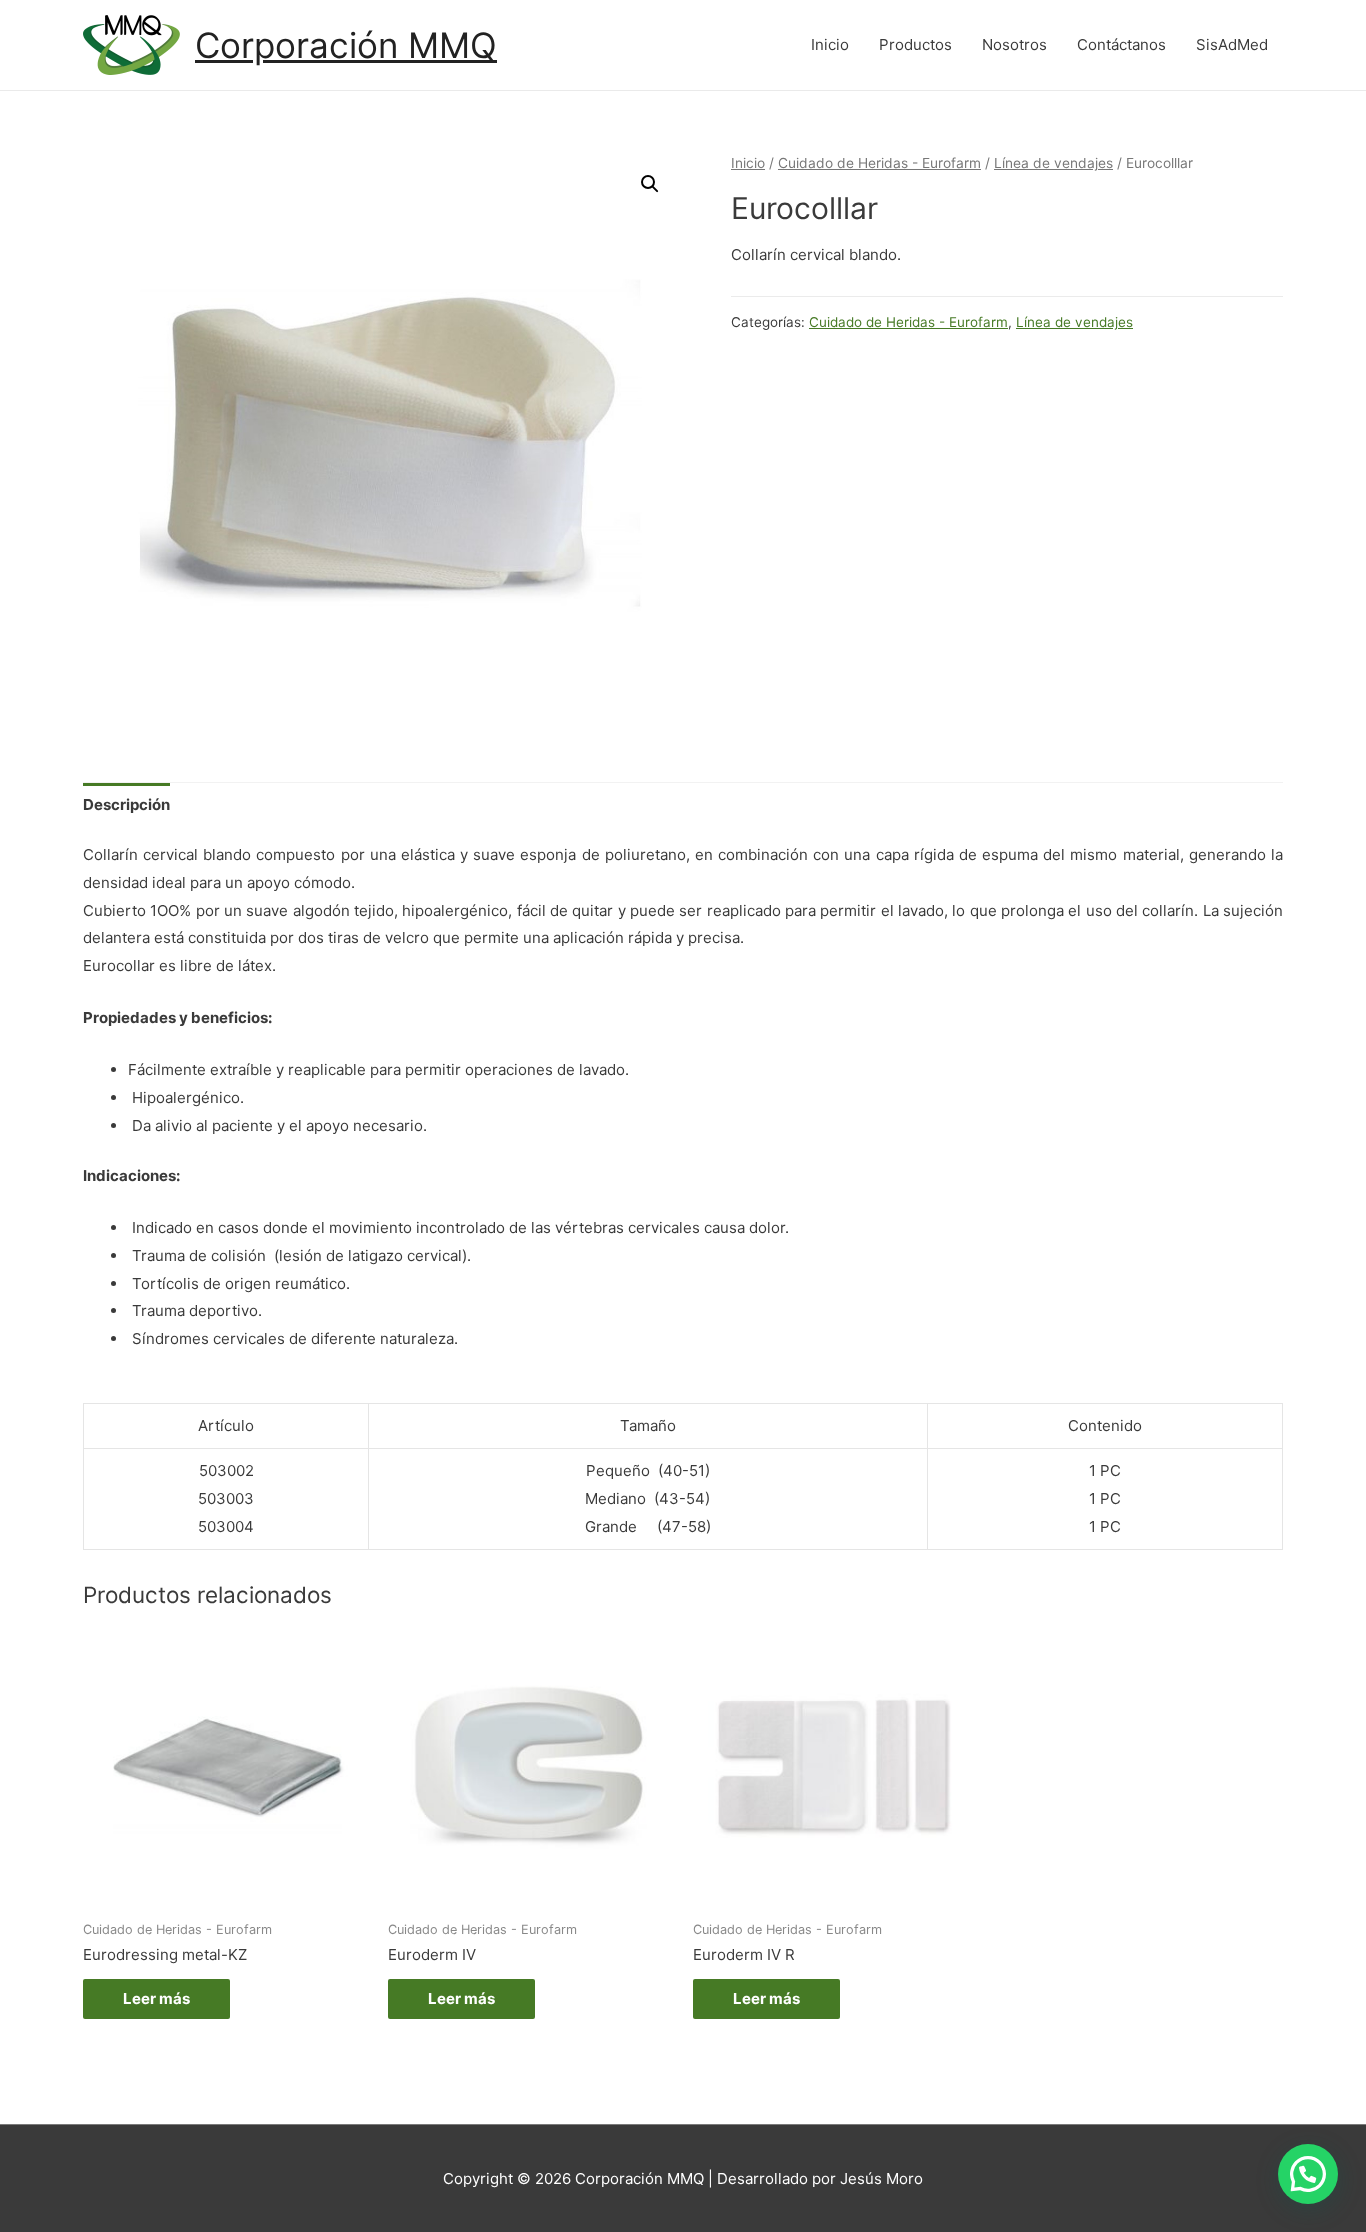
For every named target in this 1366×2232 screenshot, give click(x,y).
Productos (915, 44)
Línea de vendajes (1053, 163)
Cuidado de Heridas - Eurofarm (879, 163)
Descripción (126, 804)
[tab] (126, 804)
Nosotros (1014, 44)
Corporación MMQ (346, 45)
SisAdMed (1232, 44)
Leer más (156, 1998)
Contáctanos (1121, 44)
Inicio (830, 44)
